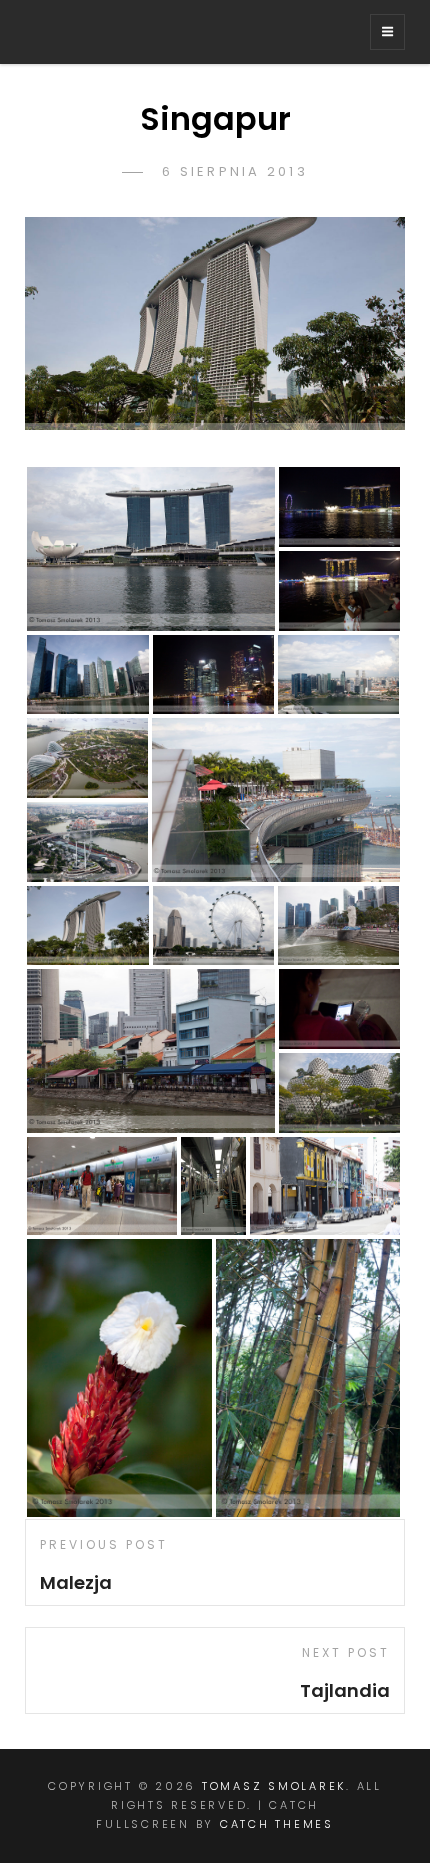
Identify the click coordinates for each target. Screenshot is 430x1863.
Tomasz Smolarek (274, 1786)
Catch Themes (277, 1824)
